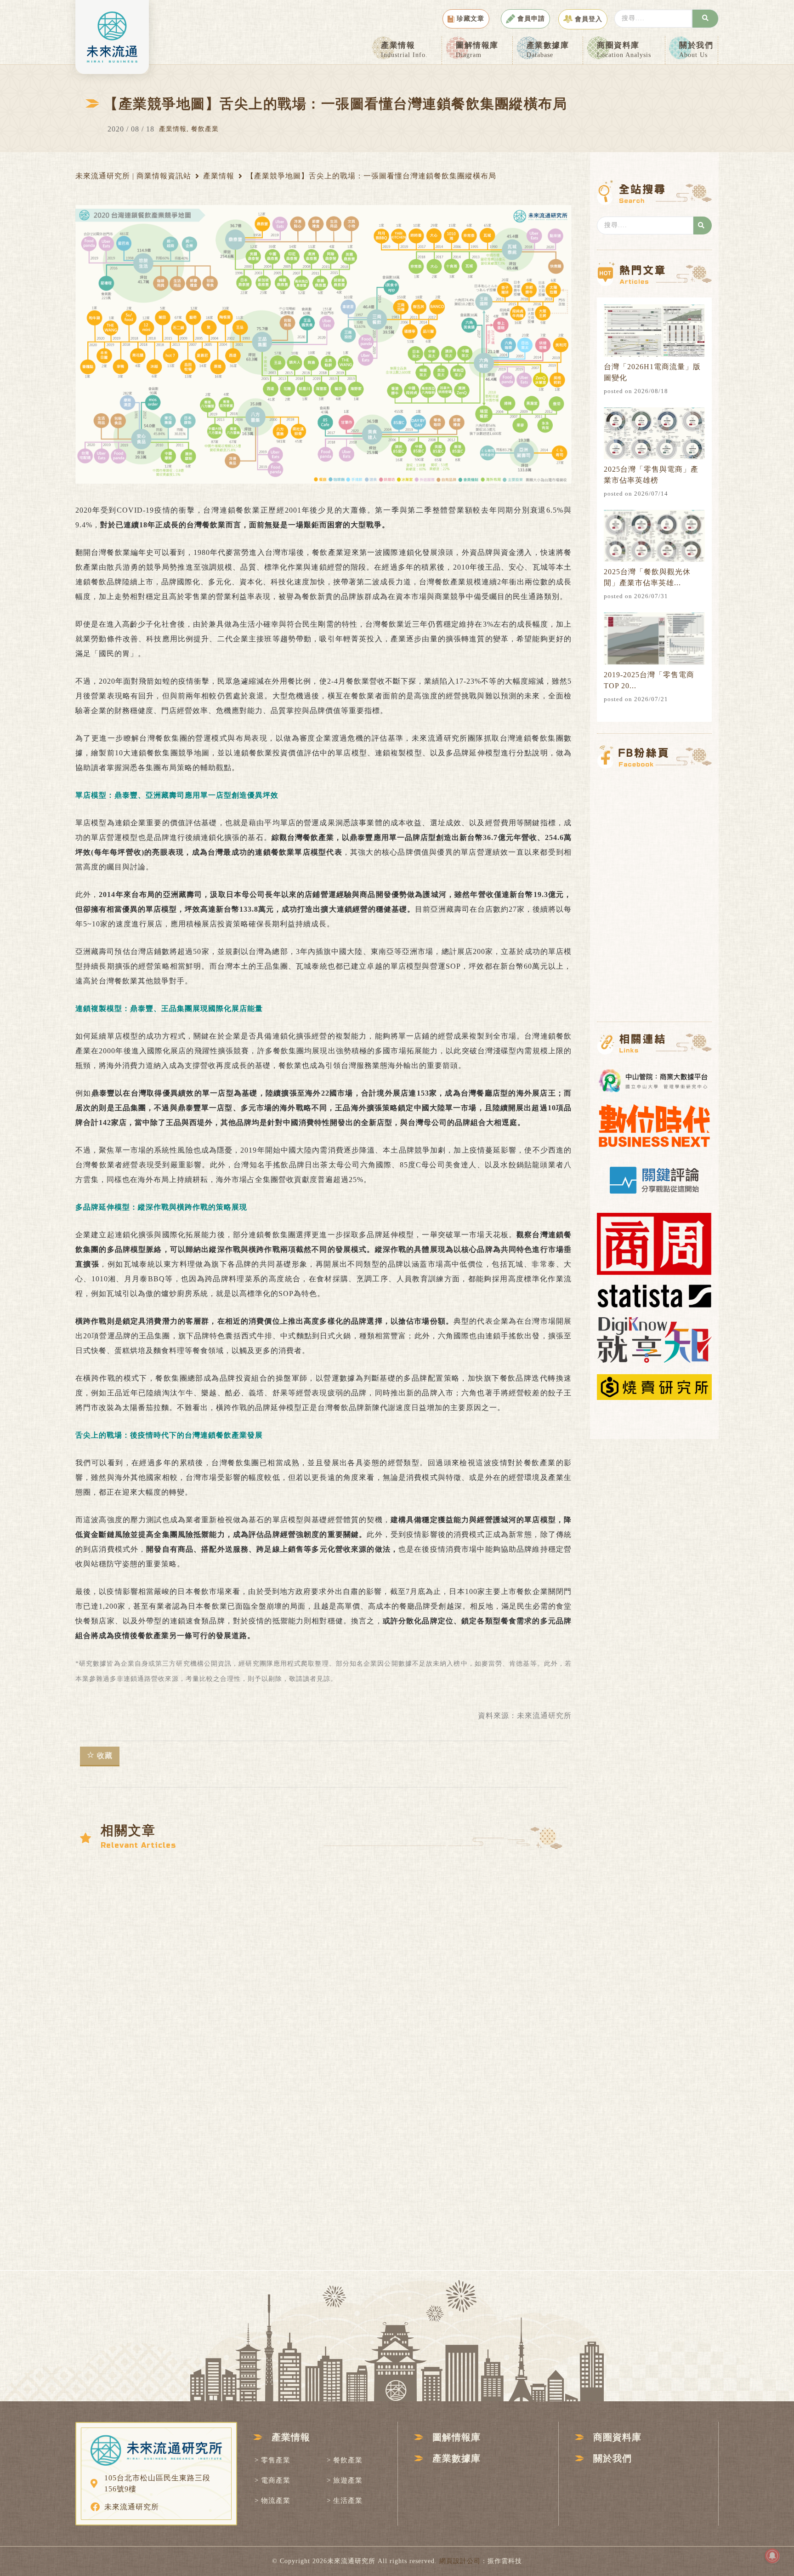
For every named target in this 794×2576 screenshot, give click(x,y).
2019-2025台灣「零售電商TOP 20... (649, 680)
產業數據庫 (548, 50)
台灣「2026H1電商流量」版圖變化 (652, 372)
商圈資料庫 (624, 50)
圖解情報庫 (477, 50)
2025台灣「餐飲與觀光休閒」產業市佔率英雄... (647, 577)
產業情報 (404, 50)
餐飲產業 (205, 129)
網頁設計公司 (460, 2561)
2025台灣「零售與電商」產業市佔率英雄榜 (651, 475)
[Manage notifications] (772, 2556)
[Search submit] (705, 19)
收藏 (105, 1756)
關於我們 (696, 50)
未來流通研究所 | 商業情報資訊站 (133, 176)
